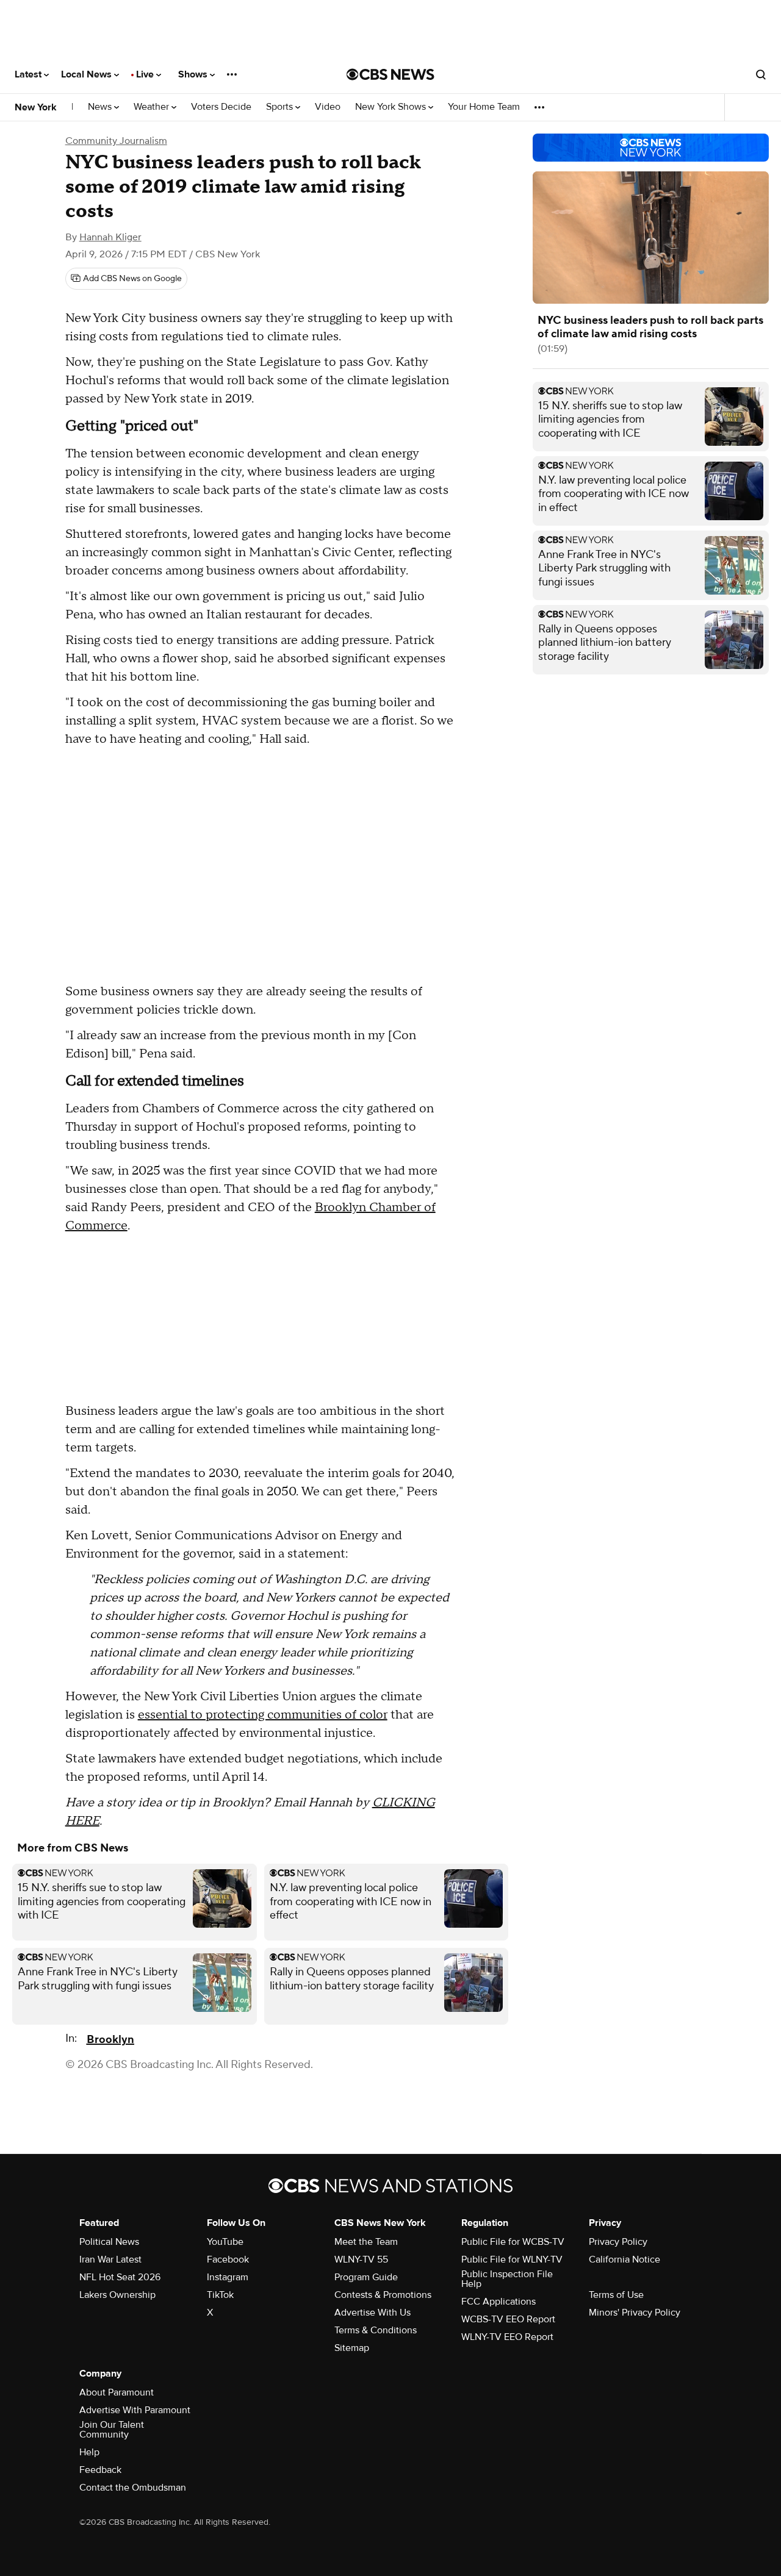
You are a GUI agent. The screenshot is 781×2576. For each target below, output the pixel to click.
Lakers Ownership (117, 2295)
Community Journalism (116, 141)
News (101, 107)
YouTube (225, 2242)
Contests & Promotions (383, 2295)
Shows (194, 74)
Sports (281, 107)
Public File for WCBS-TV (513, 2242)
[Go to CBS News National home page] (390, 74)
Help (89, 2452)
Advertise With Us (373, 2313)
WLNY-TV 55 (361, 2259)
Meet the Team (366, 2242)
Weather (153, 107)
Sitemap (352, 2348)
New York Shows (392, 107)
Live (146, 74)
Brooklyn (110, 2040)
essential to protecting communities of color (263, 1715)
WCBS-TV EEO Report (508, 2319)
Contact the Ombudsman (133, 2488)
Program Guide (366, 2277)
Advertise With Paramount (135, 2410)
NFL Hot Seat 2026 (120, 2277)
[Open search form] (761, 74)
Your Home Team (484, 107)
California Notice (624, 2259)
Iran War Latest (110, 2259)
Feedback (100, 2470)
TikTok (220, 2295)
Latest (29, 74)
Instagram (228, 2277)
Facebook (228, 2259)
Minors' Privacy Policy (635, 2313)
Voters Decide (221, 107)
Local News (88, 74)
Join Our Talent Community (112, 2430)
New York (36, 107)
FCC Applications (498, 2302)
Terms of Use (616, 2295)
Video (328, 107)
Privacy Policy (618, 2242)
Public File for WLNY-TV (512, 2259)
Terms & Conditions (376, 2330)
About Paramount (117, 2392)
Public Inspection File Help (507, 2279)
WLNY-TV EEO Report (507, 2337)
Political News (109, 2242)
